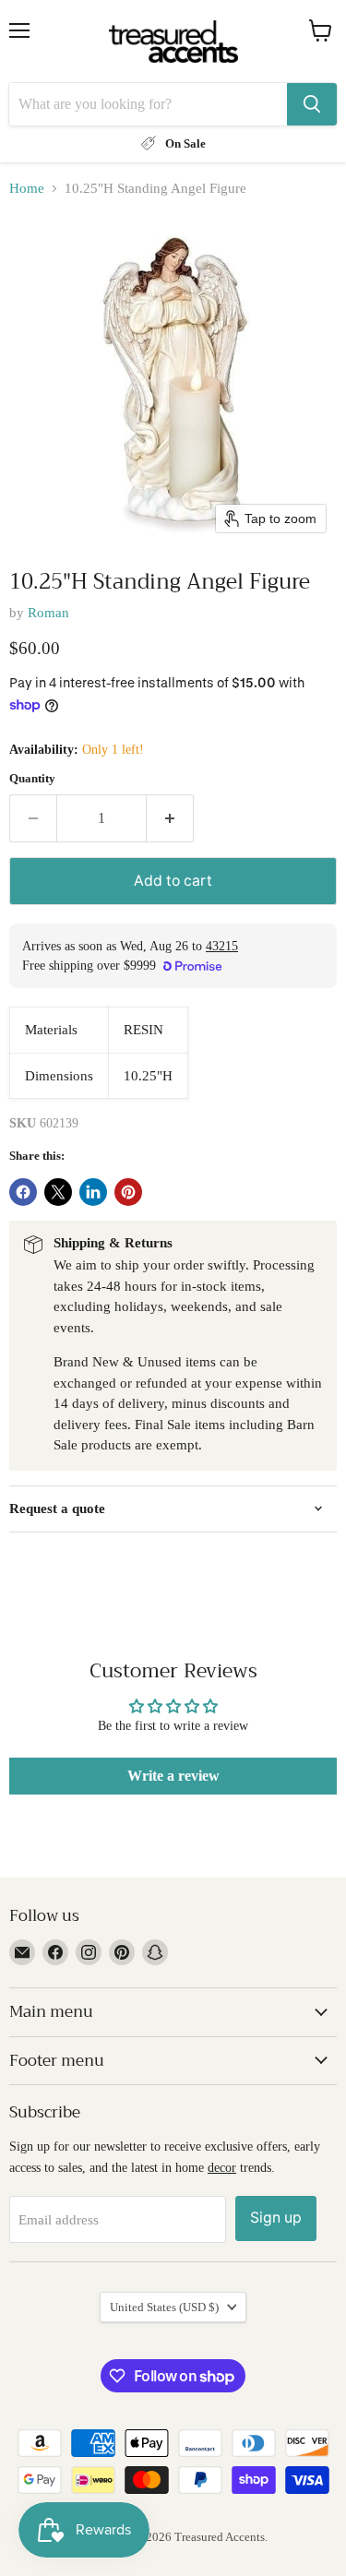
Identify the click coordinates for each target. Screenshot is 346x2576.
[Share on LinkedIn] (93, 1192)
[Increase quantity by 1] (170, 818)
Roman (48, 613)
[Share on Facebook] (23, 1192)
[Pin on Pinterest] (128, 1192)
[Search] (312, 104)
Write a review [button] (173, 1776)
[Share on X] (58, 1192)
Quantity (32, 778)
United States (164, 2307)
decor (222, 2167)
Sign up (276, 2218)
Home (27, 188)
